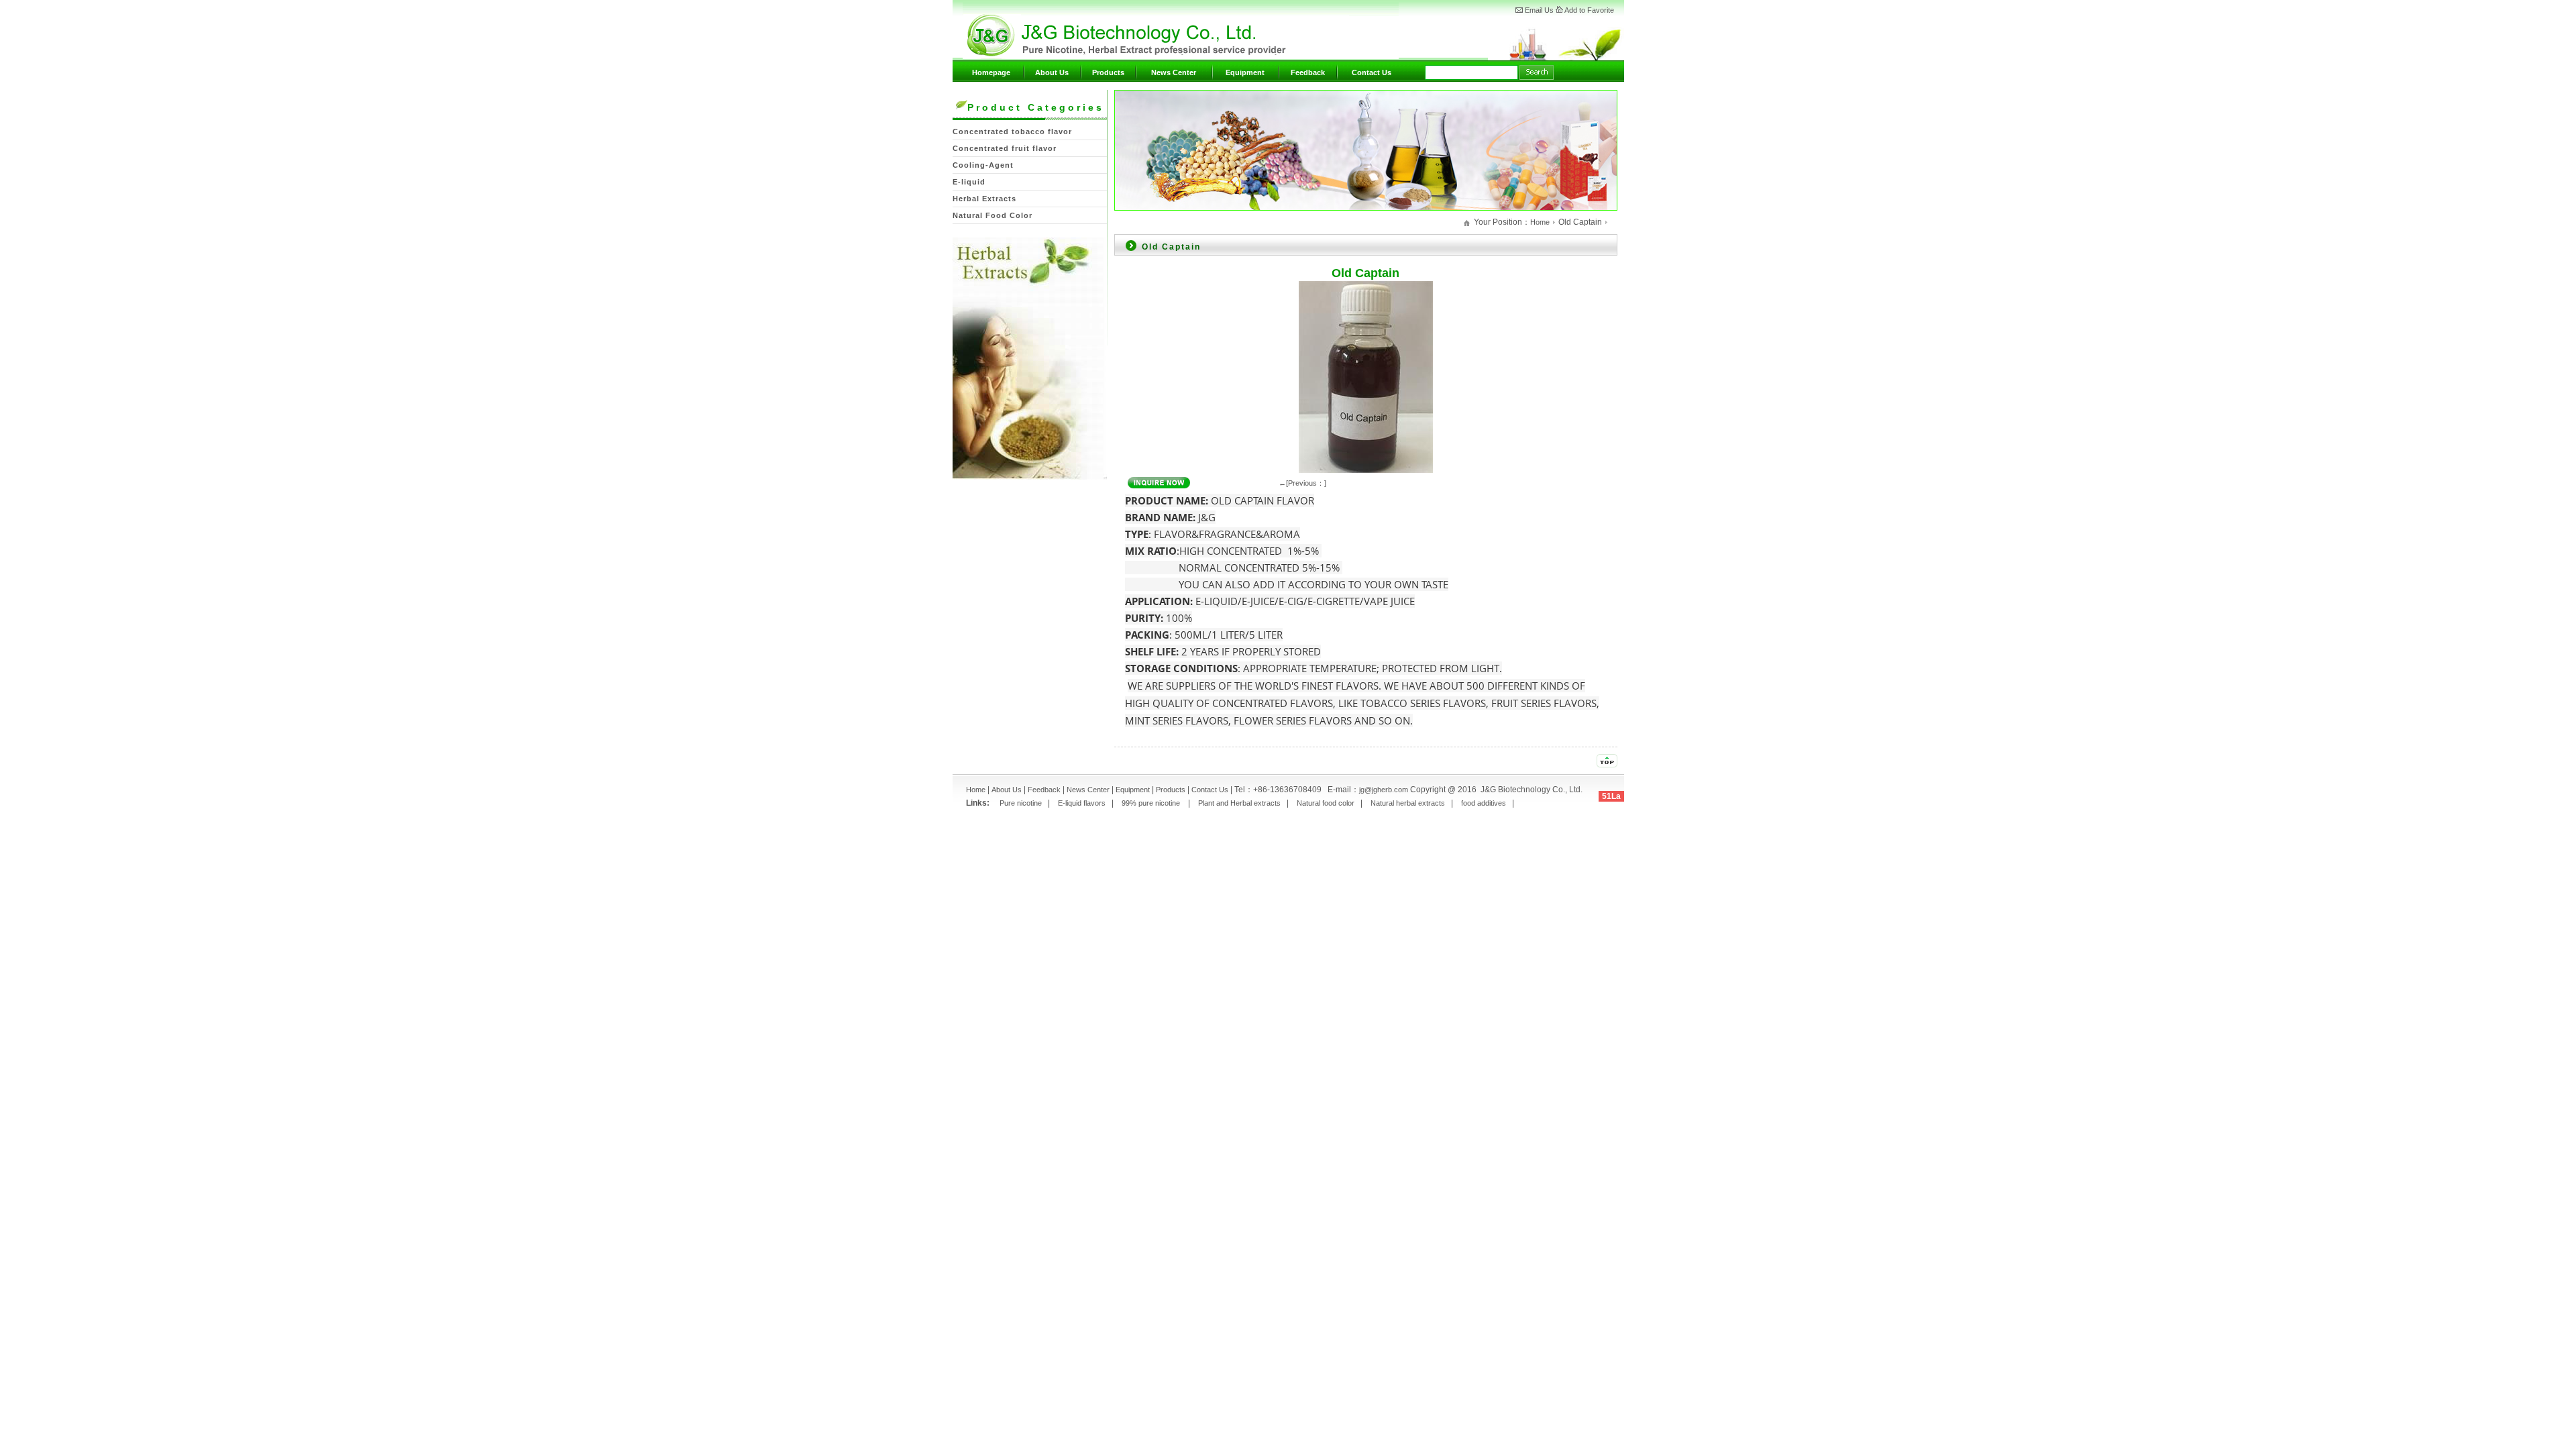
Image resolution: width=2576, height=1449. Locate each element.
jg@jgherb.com (1384, 790)
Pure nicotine (1020, 803)
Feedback (1308, 72)
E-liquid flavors (1082, 803)
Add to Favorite (1589, 10)
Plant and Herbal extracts (1239, 803)
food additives (1484, 803)
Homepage (991, 72)
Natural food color (1326, 803)
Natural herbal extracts (1408, 803)
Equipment (1245, 72)
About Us (1052, 72)
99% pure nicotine (1152, 803)
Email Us (1539, 10)
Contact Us (1372, 72)
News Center (1174, 72)
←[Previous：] (1302, 483)
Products (1108, 72)
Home (1540, 222)
